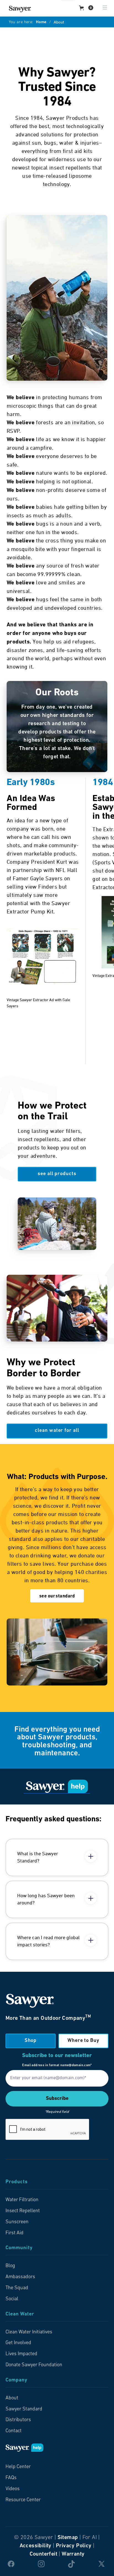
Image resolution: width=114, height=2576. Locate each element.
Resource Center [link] (23, 2500)
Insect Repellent (23, 2211)
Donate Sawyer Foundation (34, 2365)
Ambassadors (20, 2277)
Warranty (73, 2554)
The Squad (17, 2288)
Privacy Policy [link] (74, 2546)
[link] (20, 9)
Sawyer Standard (24, 2409)
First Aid (15, 2233)
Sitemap (68, 2538)
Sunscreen (17, 2222)
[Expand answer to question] (91, 1856)
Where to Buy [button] (83, 2041)
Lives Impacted (21, 2354)
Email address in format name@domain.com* (57, 2065)
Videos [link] (13, 2489)
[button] (86, 8)
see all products (57, 1174)
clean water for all (57, 1431)
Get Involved (18, 2343)
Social (12, 2299)
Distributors (18, 2420)
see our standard (57, 1596)
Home (41, 22)
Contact (14, 2431)
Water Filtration (22, 2200)
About (12, 2398)
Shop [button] (31, 2041)
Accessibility (36, 2546)
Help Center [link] (18, 2467)
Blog (10, 2266)
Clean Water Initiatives (29, 2332)
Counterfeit (43, 2554)
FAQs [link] (11, 2478)
